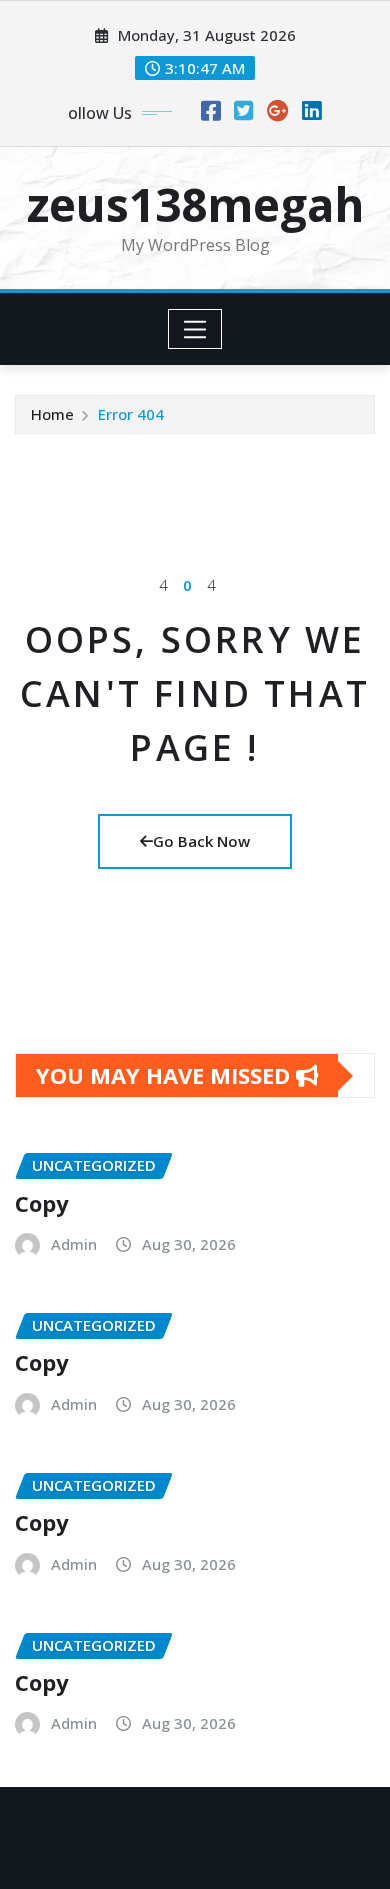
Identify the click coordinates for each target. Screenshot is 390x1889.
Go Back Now (201, 841)
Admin (74, 1244)
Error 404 (131, 414)
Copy (42, 1203)
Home (52, 414)
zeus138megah (195, 204)
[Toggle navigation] (195, 329)
